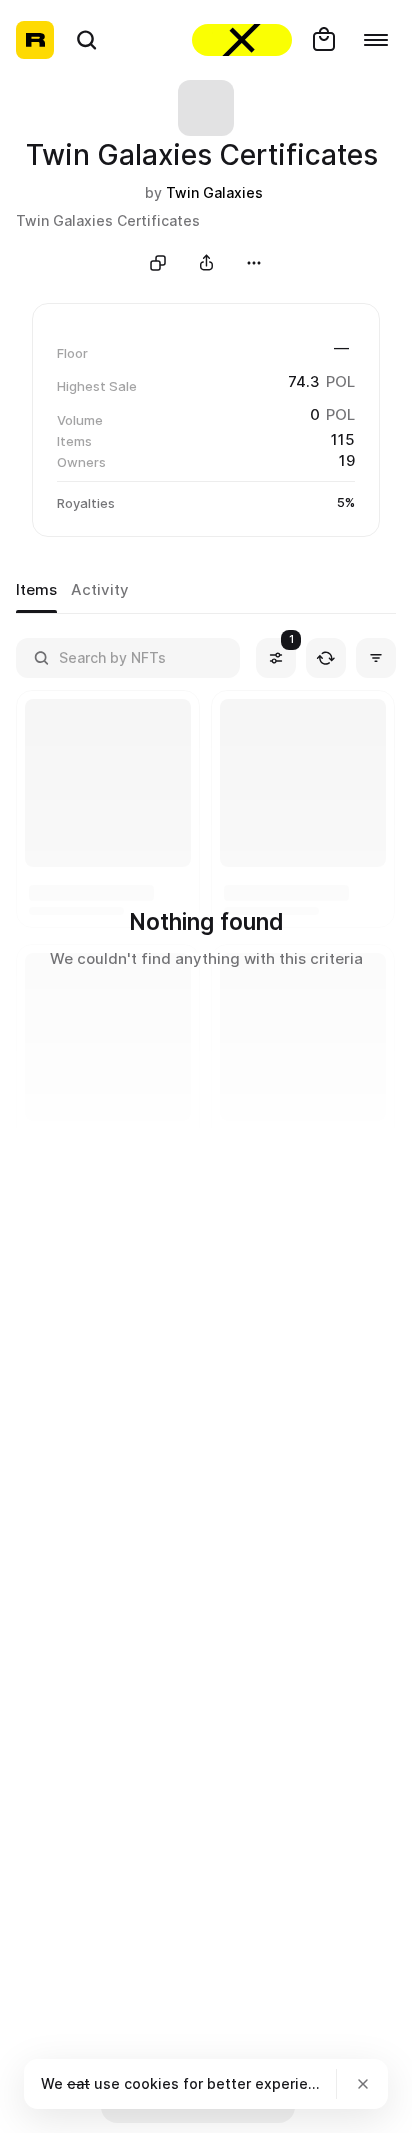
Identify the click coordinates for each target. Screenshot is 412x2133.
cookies (151, 2083)
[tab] (36, 591)
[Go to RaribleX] (242, 40)
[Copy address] (158, 263)
